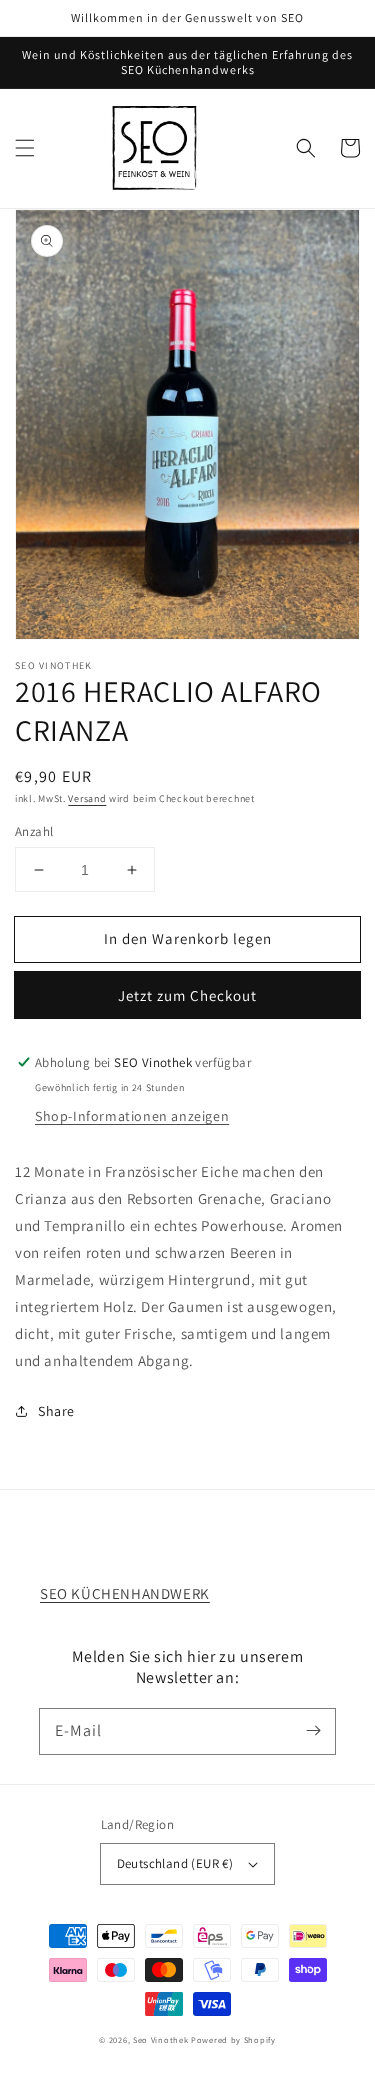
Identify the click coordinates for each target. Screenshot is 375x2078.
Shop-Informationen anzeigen (132, 1116)
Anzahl (34, 831)
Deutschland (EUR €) (175, 1863)
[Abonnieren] (313, 1731)
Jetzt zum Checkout (187, 995)
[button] (25, 148)
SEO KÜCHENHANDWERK (125, 1593)
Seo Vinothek (160, 2039)
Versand (87, 798)
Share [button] (56, 1411)
